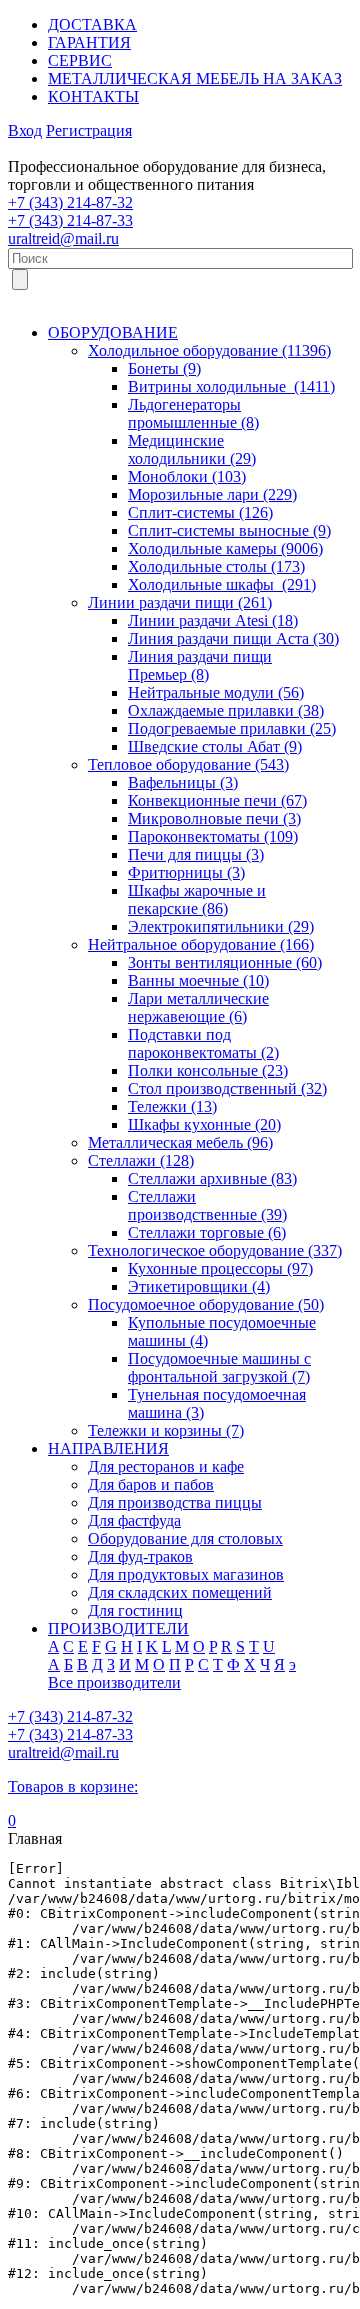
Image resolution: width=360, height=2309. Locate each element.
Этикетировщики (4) (199, 1286)
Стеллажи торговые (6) (207, 1232)
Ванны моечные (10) (198, 980)
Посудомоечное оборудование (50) (206, 1304)
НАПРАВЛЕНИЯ (108, 1448)
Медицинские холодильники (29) (192, 449)
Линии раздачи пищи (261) (180, 602)
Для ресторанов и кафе (166, 1466)
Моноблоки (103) (187, 476)
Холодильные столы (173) (216, 566)
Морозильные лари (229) (212, 494)
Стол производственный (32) (227, 1088)
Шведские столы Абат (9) (215, 746)
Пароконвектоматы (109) (213, 836)
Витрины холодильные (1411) (231, 386)
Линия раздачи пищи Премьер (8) (200, 665)
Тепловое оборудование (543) (188, 764)
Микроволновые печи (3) (214, 818)
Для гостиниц (135, 1610)
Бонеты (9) (164, 368)
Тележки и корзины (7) (166, 1430)
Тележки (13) (172, 1106)
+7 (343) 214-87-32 (70, 202)
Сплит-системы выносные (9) (229, 530)
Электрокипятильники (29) (221, 926)
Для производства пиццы (175, 1502)
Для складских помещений (180, 1592)
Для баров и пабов (151, 1484)
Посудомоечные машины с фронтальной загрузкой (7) (219, 1367)
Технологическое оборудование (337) (215, 1250)
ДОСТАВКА (92, 24)
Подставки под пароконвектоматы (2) (203, 1043)
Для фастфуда (134, 1520)
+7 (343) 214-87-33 (70, 220)
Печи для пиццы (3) (196, 854)
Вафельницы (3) (183, 782)
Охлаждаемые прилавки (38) (226, 710)
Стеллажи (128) (141, 1160)
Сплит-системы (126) (200, 512)
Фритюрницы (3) (186, 872)
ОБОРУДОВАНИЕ (113, 332)
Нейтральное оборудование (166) (201, 944)
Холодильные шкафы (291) (222, 584)
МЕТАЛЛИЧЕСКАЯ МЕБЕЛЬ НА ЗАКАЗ (195, 78)
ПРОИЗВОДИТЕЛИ (118, 1628)
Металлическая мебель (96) (180, 1142)
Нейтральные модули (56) (216, 692)
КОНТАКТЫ (93, 96)
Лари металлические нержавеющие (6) (198, 1007)
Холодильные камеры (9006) (225, 548)
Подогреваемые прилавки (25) (232, 728)
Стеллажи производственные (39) (207, 1205)
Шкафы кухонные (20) (204, 1124)
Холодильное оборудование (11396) (209, 350)
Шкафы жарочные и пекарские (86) (197, 899)
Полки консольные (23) (208, 1070)
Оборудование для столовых (185, 1538)
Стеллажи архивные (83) (212, 1178)
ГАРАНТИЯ (89, 42)
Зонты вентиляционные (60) (225, 962)
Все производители (114, 1682)
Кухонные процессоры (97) (220, 1268)
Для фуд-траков (140, 1556)
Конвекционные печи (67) (217, 800)
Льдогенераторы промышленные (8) (193, 413)
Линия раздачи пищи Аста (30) (233, 638)
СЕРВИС (80, 60)
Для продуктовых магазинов (186, 1574)
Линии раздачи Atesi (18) (213, 620)
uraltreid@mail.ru (63, 238)
